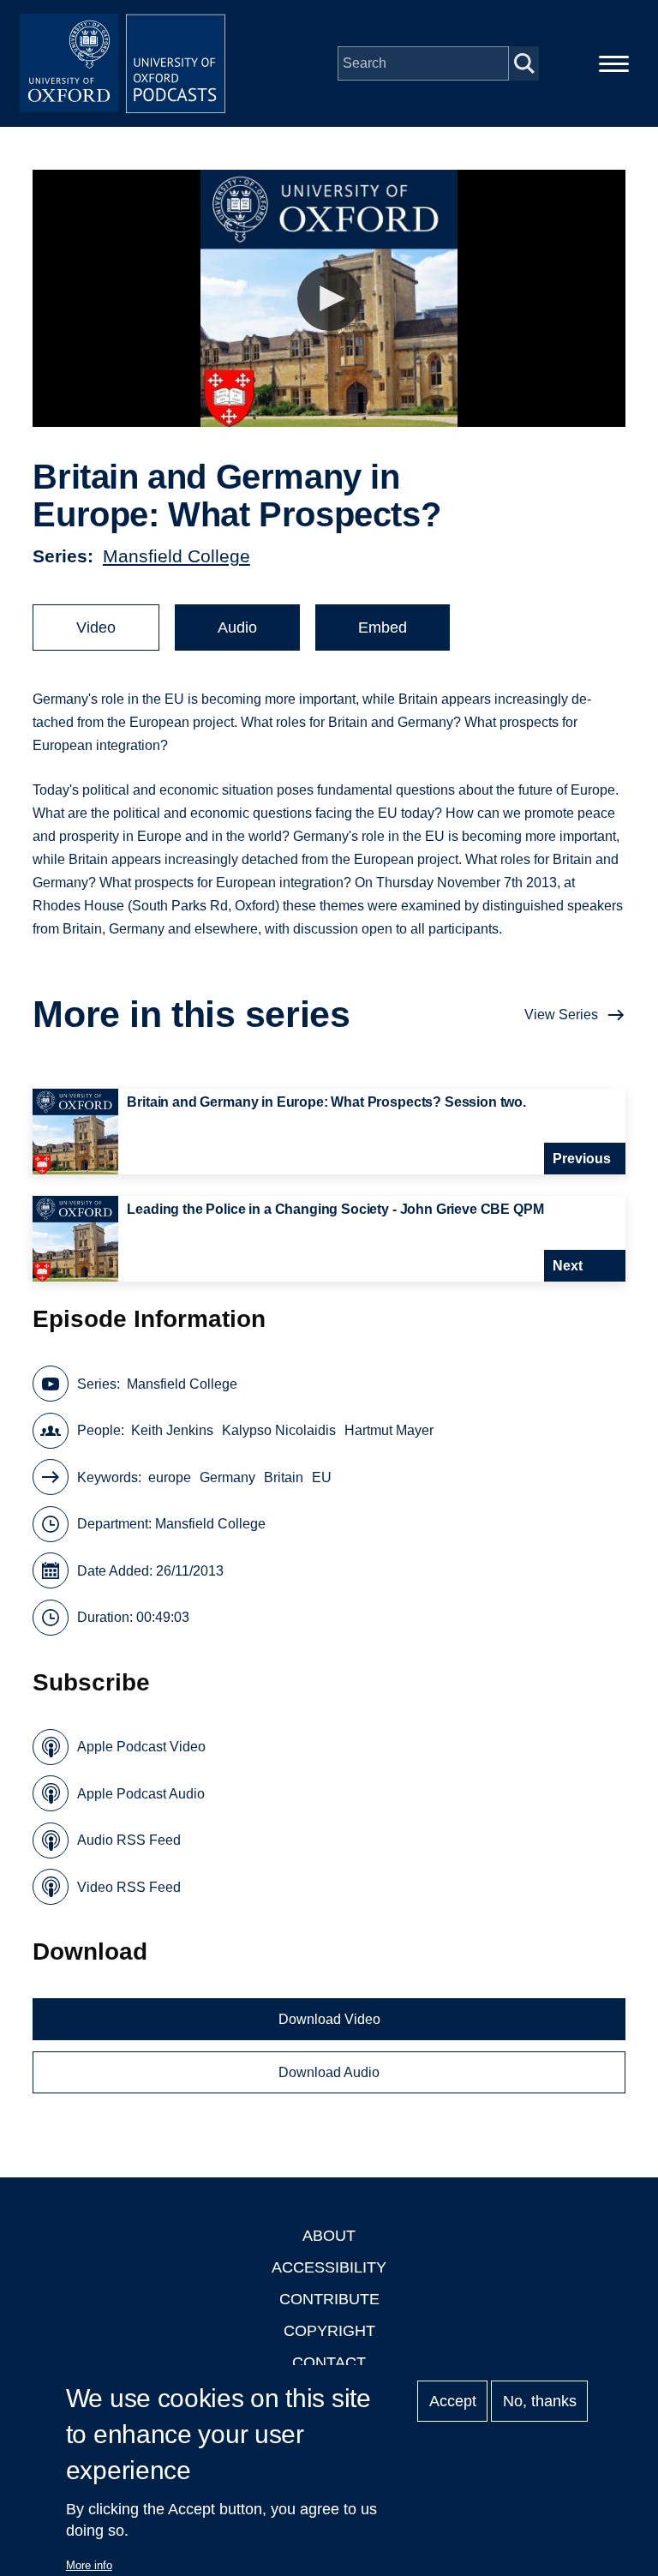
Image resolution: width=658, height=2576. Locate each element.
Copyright (329, 2331)
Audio (237, 627)
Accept (453, 2401)
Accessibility (329, 2267)
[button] (329, 299)
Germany (227, 1477)
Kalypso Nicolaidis (279, 1430)
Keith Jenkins (172, 1430)
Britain (284, 1477)
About (329, 2236)
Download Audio (329, 2072)
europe (170, 1477)
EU (322, 1477)
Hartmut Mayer (389, 1430)
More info (89, 2565)
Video (96, 627)
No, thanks (540, 2401)
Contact (329, 2363)
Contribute (329, 2299)
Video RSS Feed (129, 1887)
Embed (383, 627)
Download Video (329, 2019)
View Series (561, 1015)
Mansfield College (176, 556)
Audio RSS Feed (129, 1840)
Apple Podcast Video (141, 1747)
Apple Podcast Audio (141, 1794)
